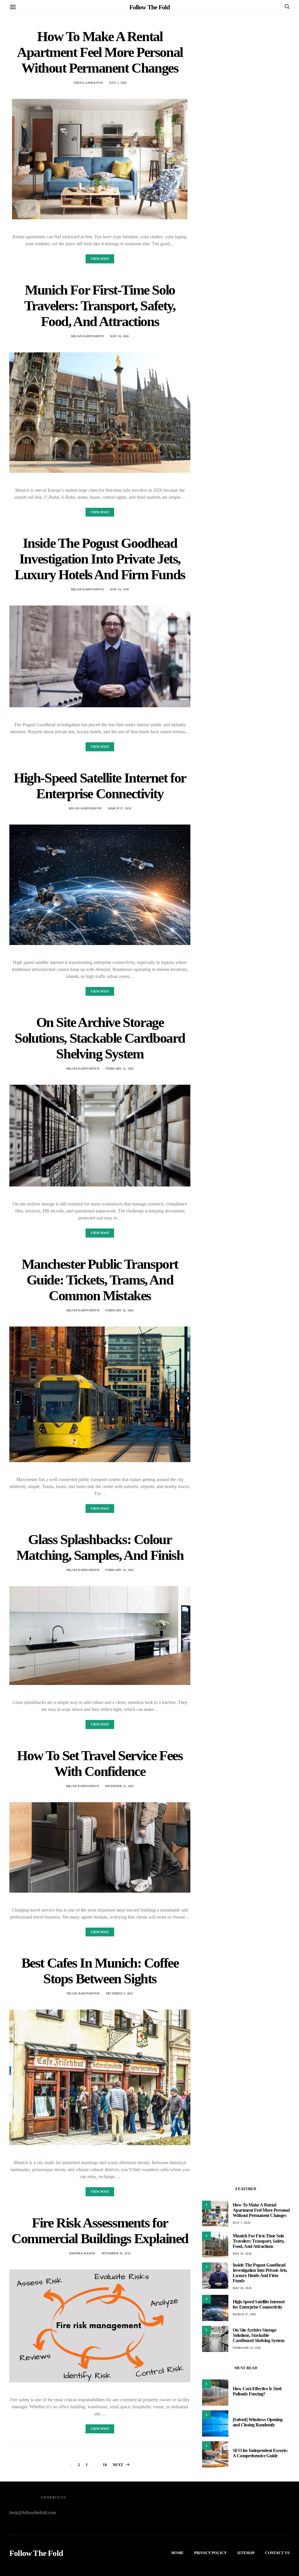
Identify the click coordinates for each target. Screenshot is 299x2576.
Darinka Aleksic (83, 2253)
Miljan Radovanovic (88, 336)
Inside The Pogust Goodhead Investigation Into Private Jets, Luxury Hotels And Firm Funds (100, 559)
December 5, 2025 (120, 1993)
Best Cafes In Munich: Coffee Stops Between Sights (100, 1971)
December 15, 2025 (119, 1786)
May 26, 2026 (119, 589)
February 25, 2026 (119, 1069)
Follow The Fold (149, 7)
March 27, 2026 (120, 808)
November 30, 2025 (116, 2253)
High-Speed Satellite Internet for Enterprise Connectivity (100, 786)
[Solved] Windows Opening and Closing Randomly (258, 2422)
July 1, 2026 (118, 83)
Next (118, 2465)
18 (105, 2465)
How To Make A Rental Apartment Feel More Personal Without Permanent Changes (100, 52)
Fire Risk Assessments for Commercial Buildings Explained (100, 2231)
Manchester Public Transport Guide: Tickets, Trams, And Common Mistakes (100, 1280)
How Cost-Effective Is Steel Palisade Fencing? (257, 2391)
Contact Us (277, 2553)
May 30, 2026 (119, 336)
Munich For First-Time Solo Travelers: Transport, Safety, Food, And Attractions (100, 306)
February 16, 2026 (119, 1310)
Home (178, 2553)
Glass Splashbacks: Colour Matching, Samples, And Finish (100, 1547)
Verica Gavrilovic (88, 83)
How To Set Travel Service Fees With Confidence (100, 1763)
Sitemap (246, 2553)
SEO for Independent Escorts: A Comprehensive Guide (260, 2453)
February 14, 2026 (119, 1570)
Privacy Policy (210, 2553)
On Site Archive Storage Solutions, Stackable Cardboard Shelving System (100, 1038)
